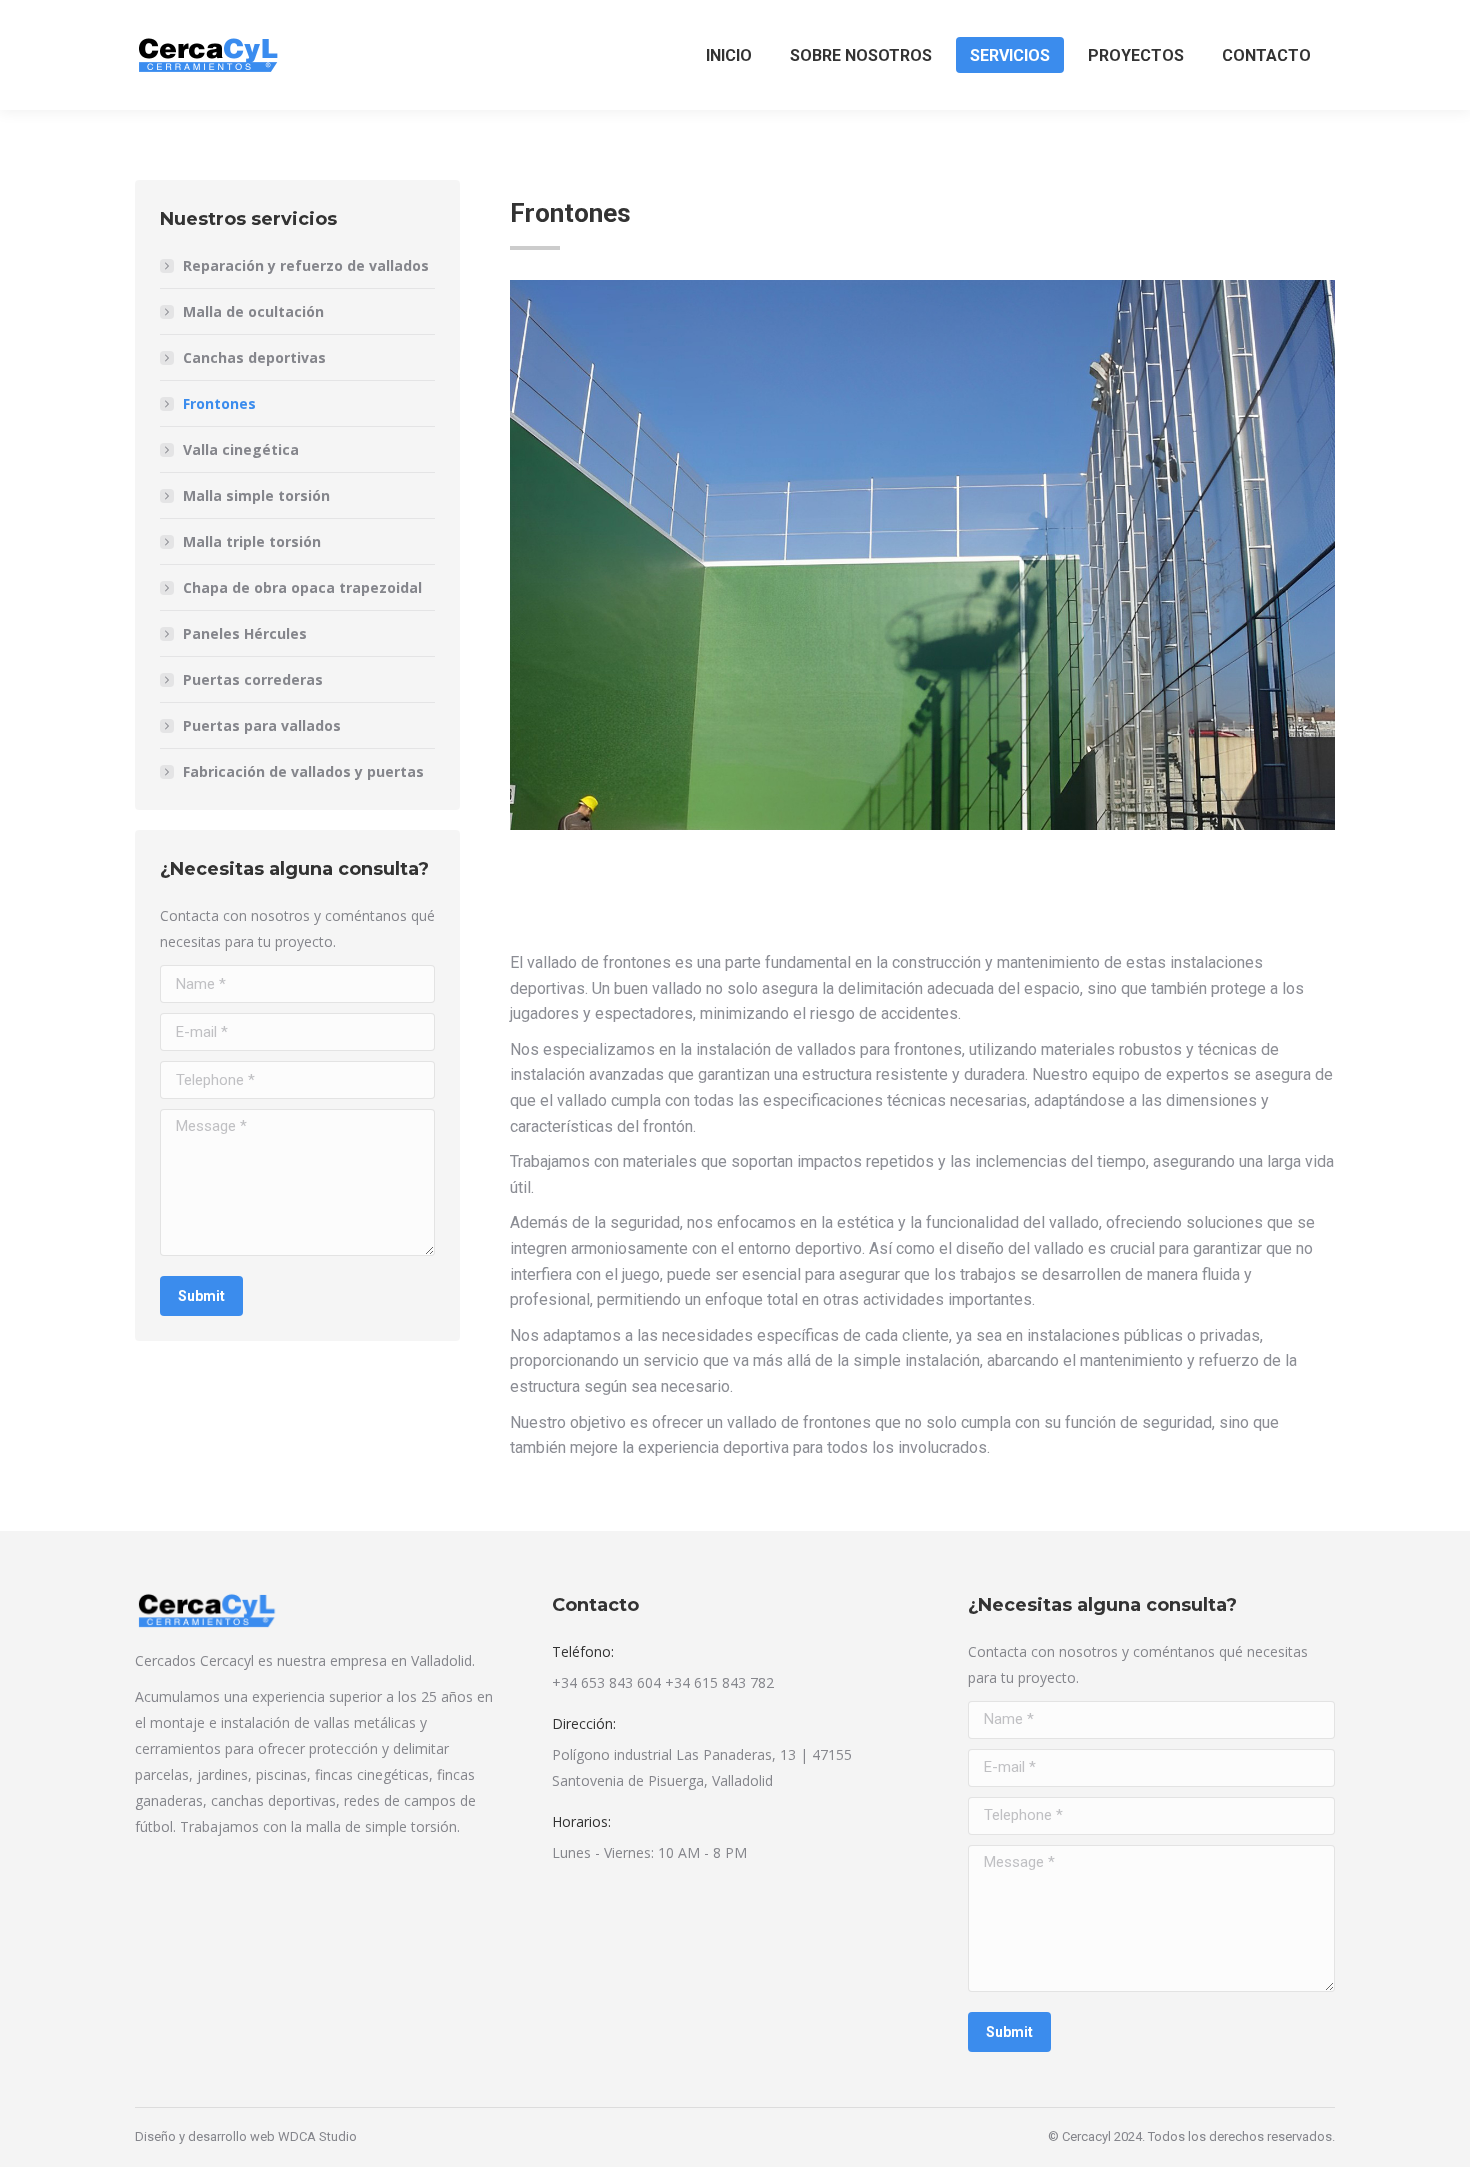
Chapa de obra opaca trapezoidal (302, 587)
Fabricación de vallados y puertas (303, 771)
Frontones (219, 403)
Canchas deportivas (254, 357)
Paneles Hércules (245, 633)
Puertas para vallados (262, 725)
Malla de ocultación (253, 311)
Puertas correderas (253, 679)
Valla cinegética (241, 449)
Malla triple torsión (252, 541)
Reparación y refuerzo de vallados (306, 265)
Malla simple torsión (256, 495)
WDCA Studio (317, 2136)
